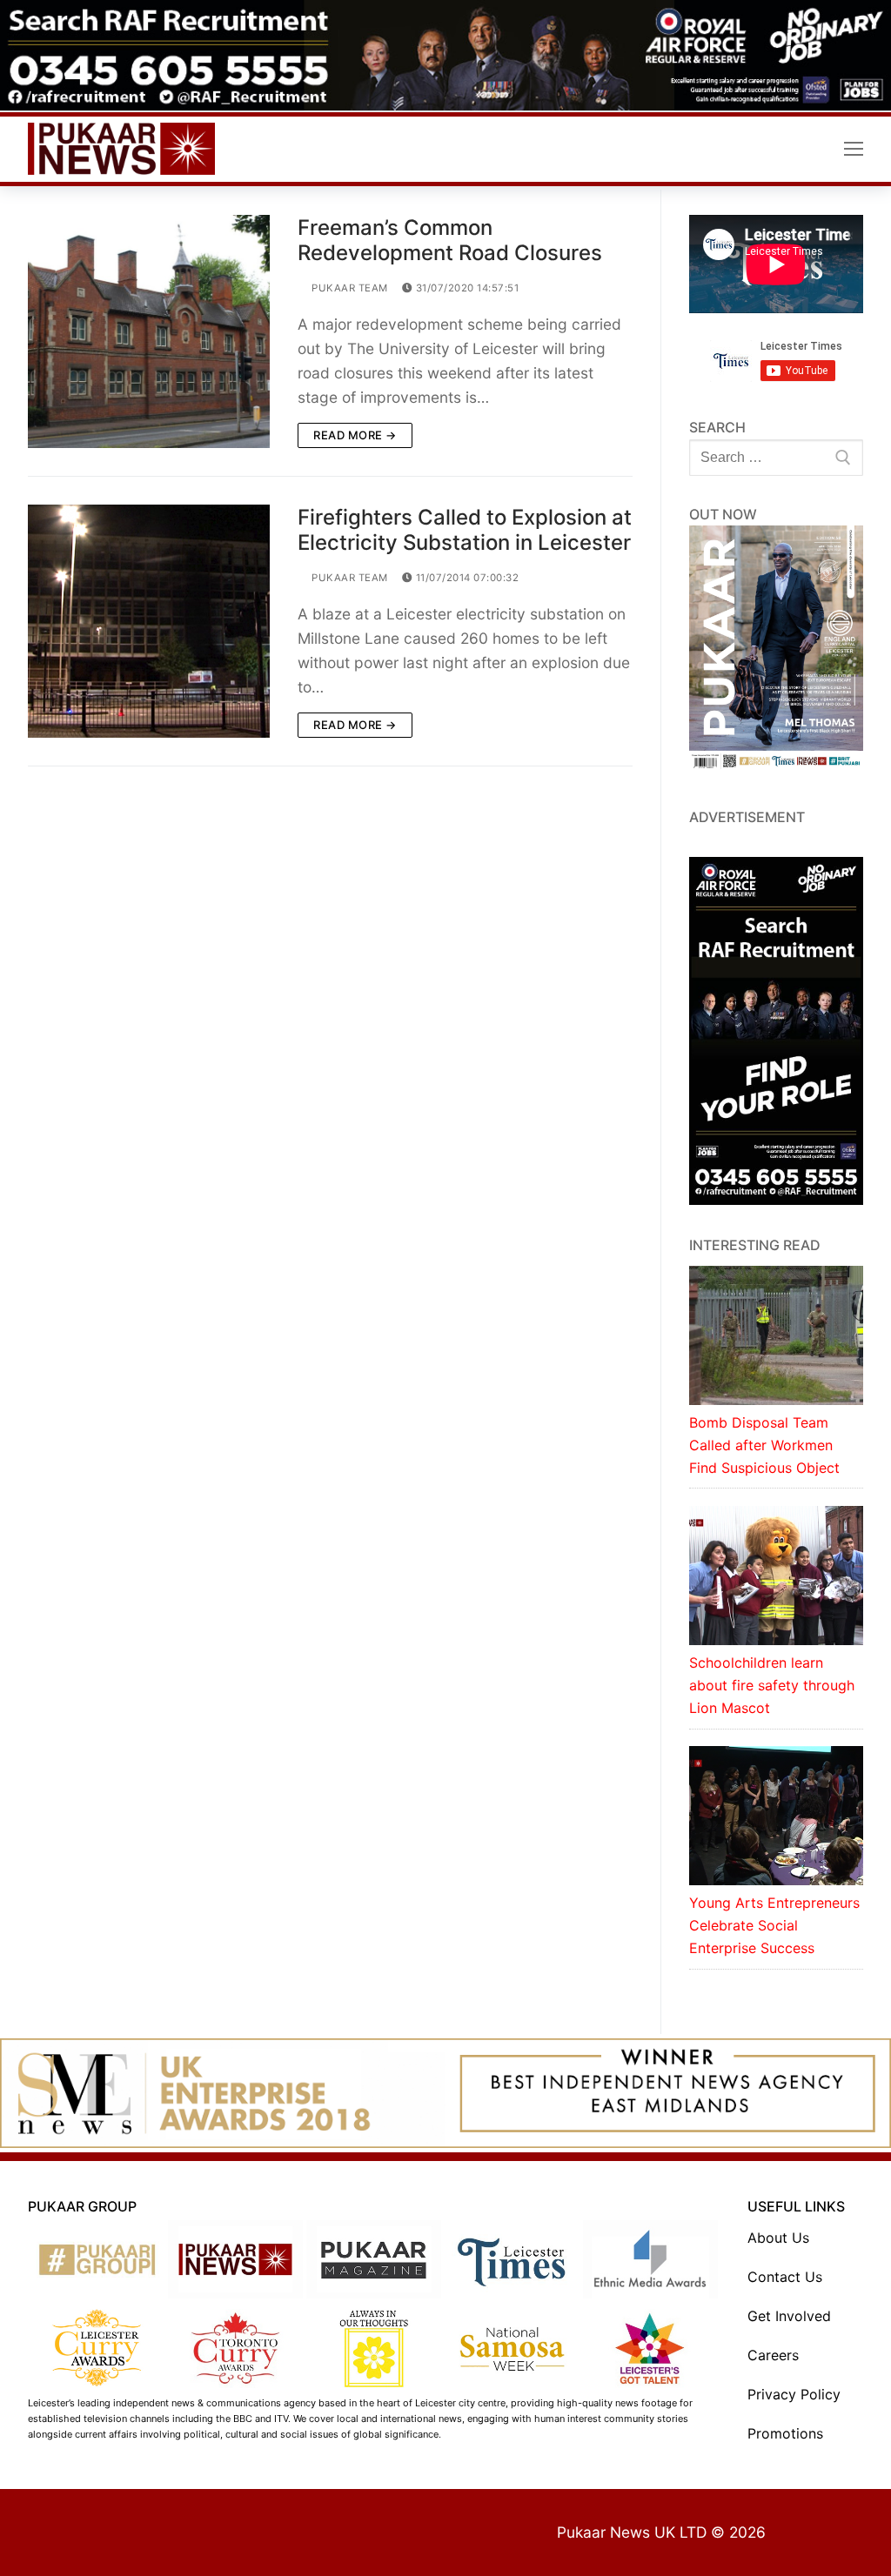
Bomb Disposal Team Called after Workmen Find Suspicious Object (764, 1445)
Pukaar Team (348, 288)
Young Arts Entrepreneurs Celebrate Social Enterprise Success (774, 1925)
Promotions (785, 2433)
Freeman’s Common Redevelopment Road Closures (450, 240)
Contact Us (785, 2277)
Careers (773, 2355)
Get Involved (789, 2316)
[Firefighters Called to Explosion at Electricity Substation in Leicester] (149, 621)
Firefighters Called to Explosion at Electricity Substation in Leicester (465, 530)
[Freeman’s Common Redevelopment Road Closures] (149, 331)
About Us (778, 2238)
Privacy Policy (794, 2394)
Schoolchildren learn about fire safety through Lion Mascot (772, 1685)
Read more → (355, 435)
